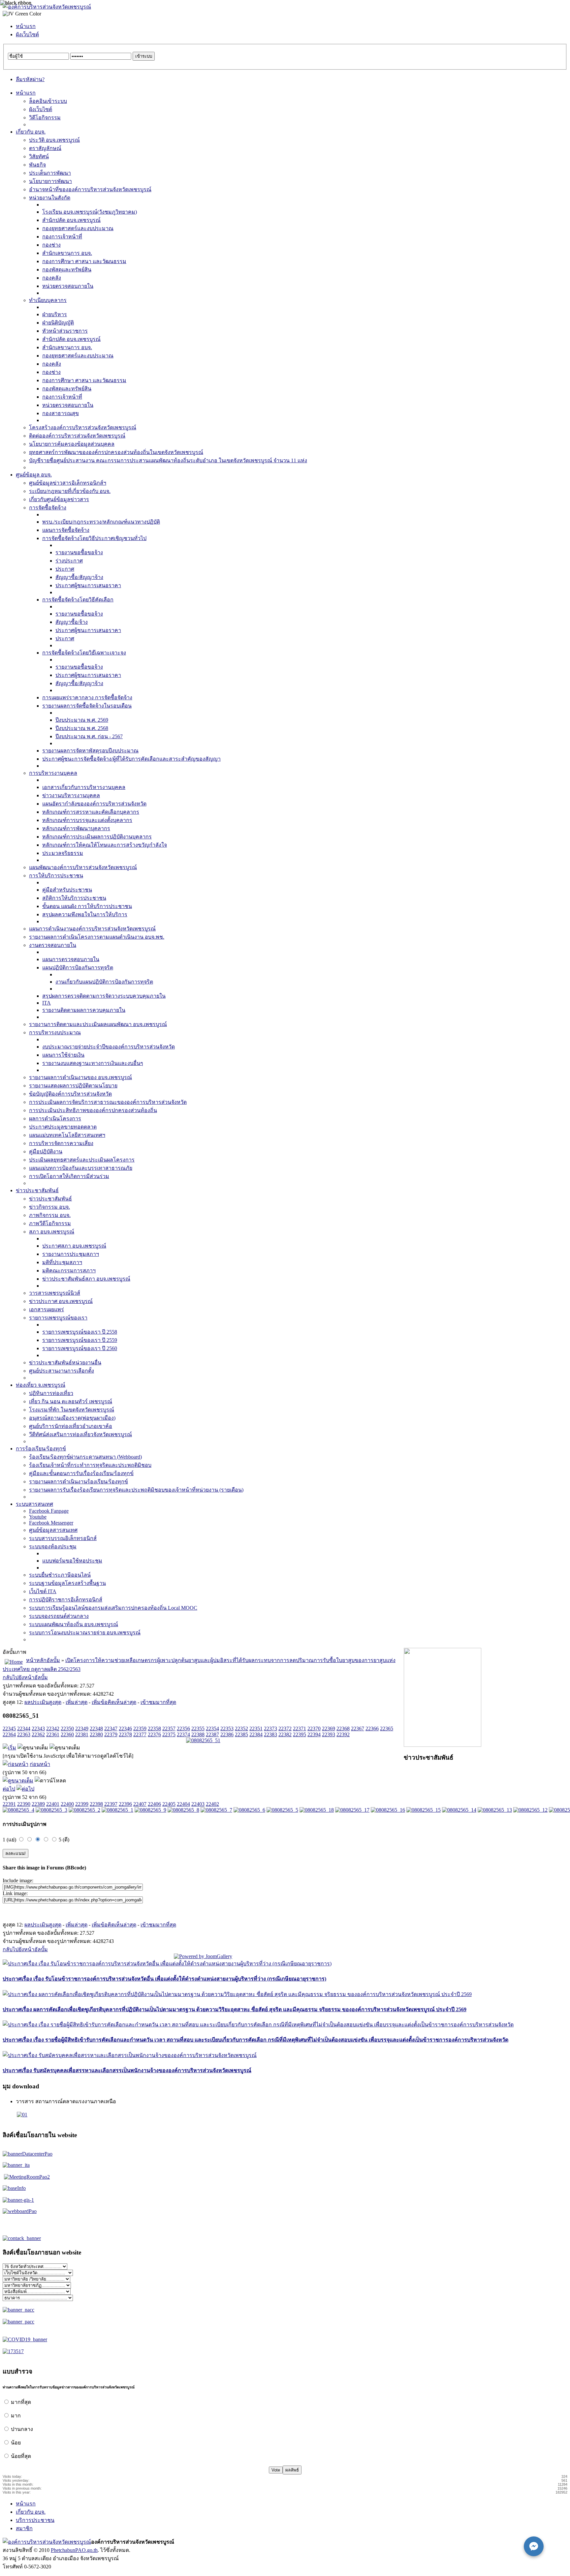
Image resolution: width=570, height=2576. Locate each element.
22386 (227, 1734)
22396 (125, 1804)
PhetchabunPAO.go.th (74, 2550)
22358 (154, 1728)
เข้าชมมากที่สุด (158, 1702)
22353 (227, 1728)
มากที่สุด (21, 2402)
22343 (38, 1728)
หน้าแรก (26, 26)
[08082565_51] (203, 1740)
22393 (329, 1734)
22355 (198, 1728)
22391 (9, 1804)
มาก (16, 2416)
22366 (372, 1728)
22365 (387, 1728)
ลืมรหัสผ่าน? (30, 79)
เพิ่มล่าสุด (77, 1702)
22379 (111, 1734)
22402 (212, 1804)
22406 (154, 1804)
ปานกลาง (22, 2429)
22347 (111, 1728)
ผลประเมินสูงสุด (43, 1702)
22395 (300, 1734)
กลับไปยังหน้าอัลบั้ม (25, 1677)
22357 (169, 1728)
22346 (125, 1728)
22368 (343, 1728)
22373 (270, 1728)
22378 (125, 1734)
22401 (53, 1804)
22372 (285, 1728)
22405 (169, 1804)
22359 (140, 1728)
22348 (96, 1728)
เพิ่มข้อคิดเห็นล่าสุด (114, 1702)
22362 (38, 1734)
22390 (24, 1804)
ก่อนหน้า (40, 1764)
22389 (38, 1804)
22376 (154, 1734)
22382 (285, 1734)
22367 (358, 1728)
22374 (183, 1734)
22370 (314, 1728)
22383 (270, 1734)
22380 (96, 1734)
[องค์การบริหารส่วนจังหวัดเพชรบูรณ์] (47, 7)
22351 (256, 1728)
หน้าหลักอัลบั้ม (43, 1660)
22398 (96, 1804)
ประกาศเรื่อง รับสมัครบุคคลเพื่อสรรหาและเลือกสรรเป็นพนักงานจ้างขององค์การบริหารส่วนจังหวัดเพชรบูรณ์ (127, 2070)
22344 (24, 1728)
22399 (82, 1804)
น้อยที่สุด (21, 2456)
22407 (140, 1804)
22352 (241, 1728)
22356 (183, 1728)
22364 (9, 1734)
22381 (82, 1734)
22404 (183, 1804)
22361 (53, 1734)
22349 (82, 1728)
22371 (300, 1728)
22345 (9, 1728)
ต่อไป (9, 1789)
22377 (140, 1734)
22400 (67, 1804)
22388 (198, 1734)
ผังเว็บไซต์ (27, 34)
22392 (343, 1734)
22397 (111, 1804)
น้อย (16, 2443)
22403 (198, 1804)
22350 (67, 1728)
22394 (314, 1734)
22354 (212, 1728)
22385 (241, 1734)
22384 (256, 1734)
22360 (67, 1734)
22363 (24, 1734)
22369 (329, 1728)
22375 (169, 1734)
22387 (212, 1734)
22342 (53, 1728)
